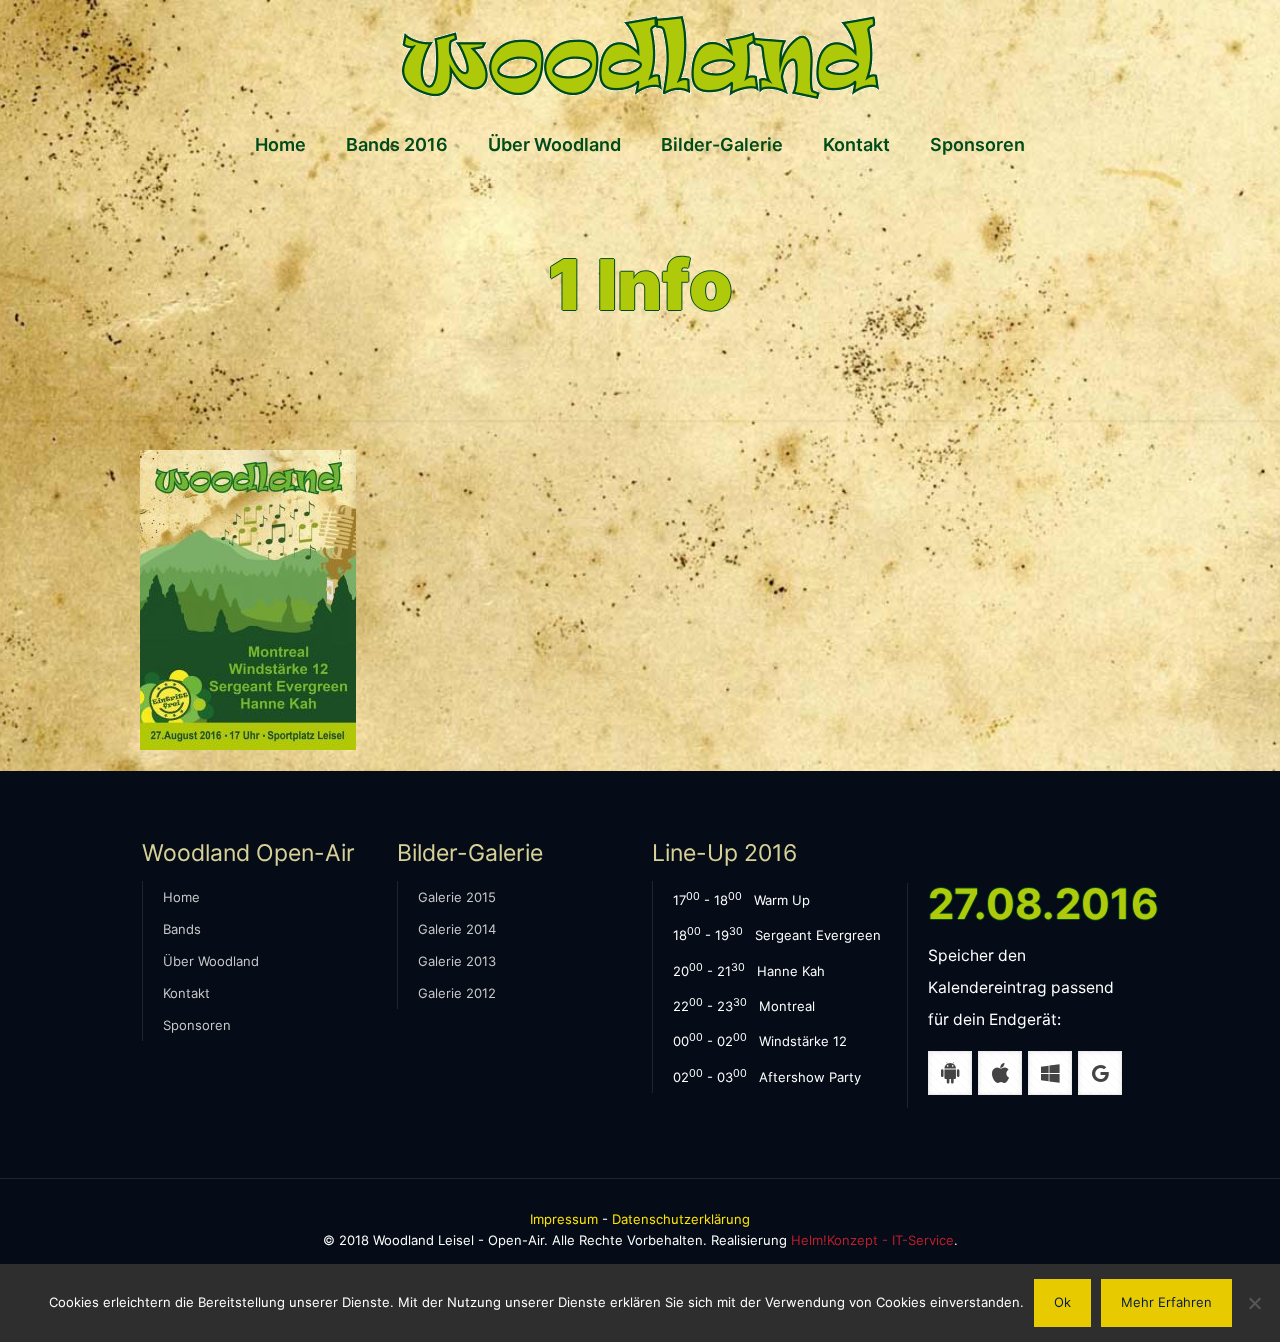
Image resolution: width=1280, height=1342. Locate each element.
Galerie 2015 (457, 897)
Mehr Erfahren (1166, 1302)
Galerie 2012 (457, 993)
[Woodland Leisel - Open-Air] (640, 57)
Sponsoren (197, 1025)
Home (181, 897)
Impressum (564, 1219)
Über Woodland (211, 961)
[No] (1255, 1303)
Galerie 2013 (457, 961)
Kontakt (186, 993)
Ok (1062, 1302)
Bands (182, 929)
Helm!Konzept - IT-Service (872, 1240)
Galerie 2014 (457, 929)
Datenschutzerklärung (681, 1219)
